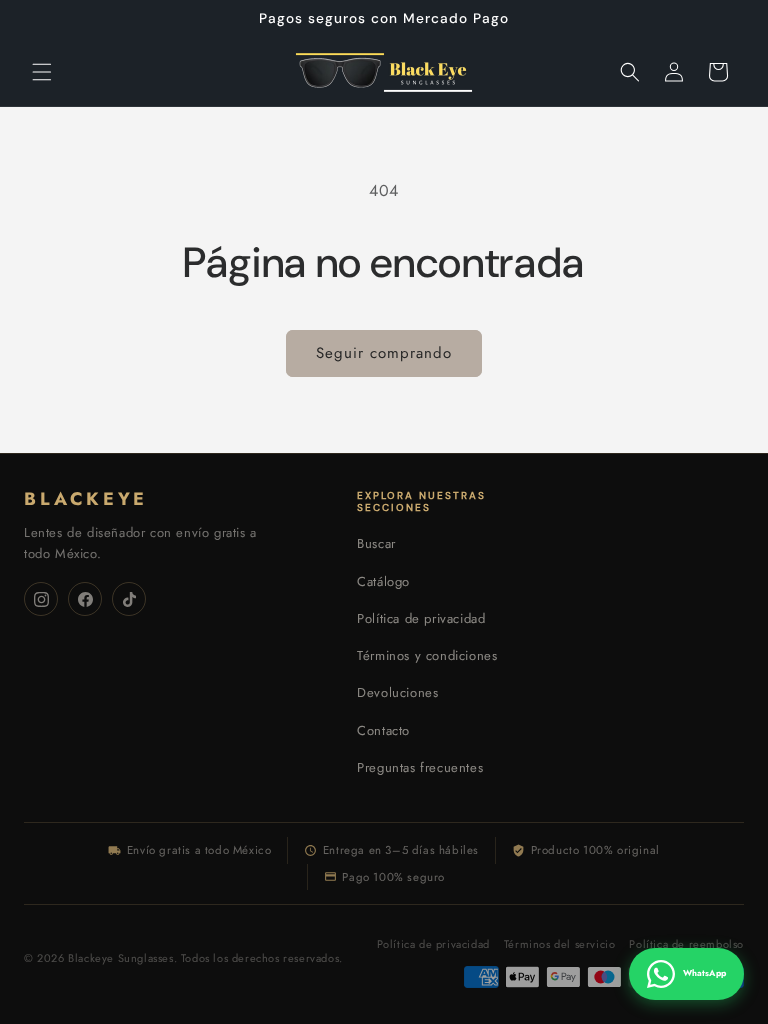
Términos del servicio (560, 944)
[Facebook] (85, 599)
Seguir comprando (384, 353)
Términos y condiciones (427, 655)
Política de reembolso (686, 944)
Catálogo (383, 581)
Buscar (376, 543)
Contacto (383, 730)
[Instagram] (41, 599)
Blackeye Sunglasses (120, 958)
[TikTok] (129, 599)
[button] (42, 72)
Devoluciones (397, 692)
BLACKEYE (86, 499)
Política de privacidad (421, 618)
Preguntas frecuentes (420, 767)
